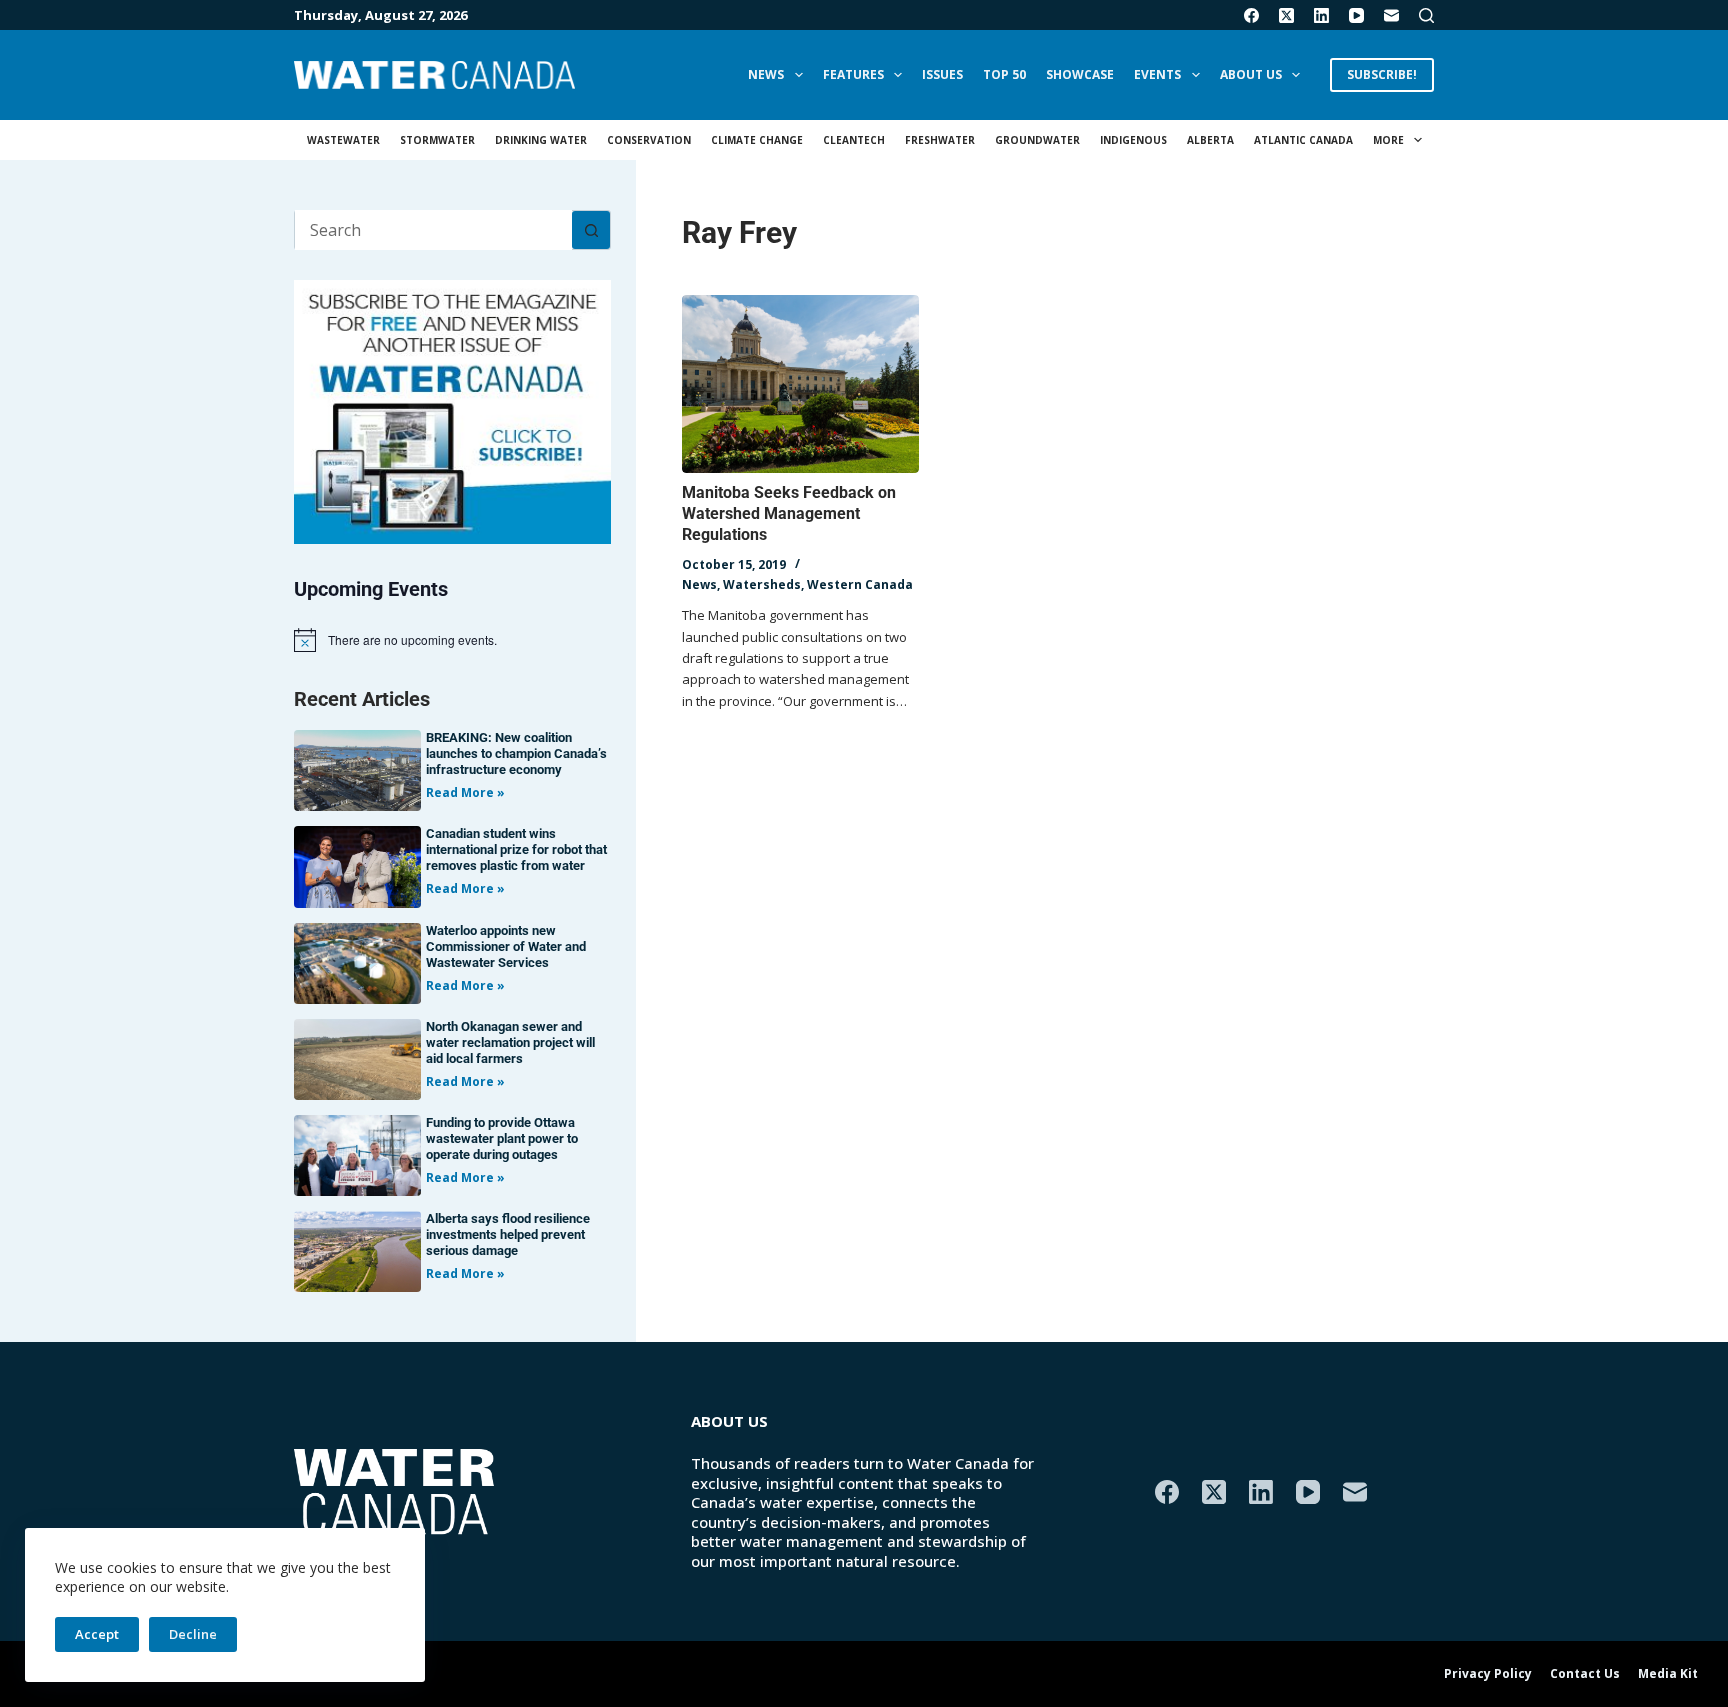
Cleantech (854, 140)
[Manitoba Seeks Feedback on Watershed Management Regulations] (800, 384)
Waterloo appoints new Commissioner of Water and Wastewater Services (506, 946)
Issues (942, 74)
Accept (97, 1634)
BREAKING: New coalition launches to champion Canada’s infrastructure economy (516, 753)
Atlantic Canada (1303, 140)
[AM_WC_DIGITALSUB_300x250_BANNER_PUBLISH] (452, 410)
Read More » (465, 792)
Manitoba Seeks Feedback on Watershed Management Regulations (789, 513)
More (1388, 140)
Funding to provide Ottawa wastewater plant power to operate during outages (502, 1138)
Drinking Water (541, 140)
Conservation (649, 140)
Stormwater (437, 140)
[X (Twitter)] (1286, 15)
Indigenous (1133, 140)
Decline (193, 1634)
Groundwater (1037, 140)
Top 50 (1004, 74)
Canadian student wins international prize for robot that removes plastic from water (516, 849)
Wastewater (343, 140)
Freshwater (940, 140)
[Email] (1391, 15)
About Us (1251, 74)
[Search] (1426, 15)
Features (853, 74)
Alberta (1210, 140)
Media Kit (1668, 1674)
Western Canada (860, 584)
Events (1157, 74)
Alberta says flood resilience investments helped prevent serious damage (508, 1234)
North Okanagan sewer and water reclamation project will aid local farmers (510, 1042)
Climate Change (757, 140)
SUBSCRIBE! (1382, 74)
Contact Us (1585, 1674)
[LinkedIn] (1321, 15)
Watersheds (762, 584)
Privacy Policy (1488, 1674)
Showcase (1080, 74)
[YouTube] (1356, 15)
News (766, 74)
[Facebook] (1251, 15)
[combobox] (433, 230)
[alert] (452, 640)
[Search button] (591, 230)
